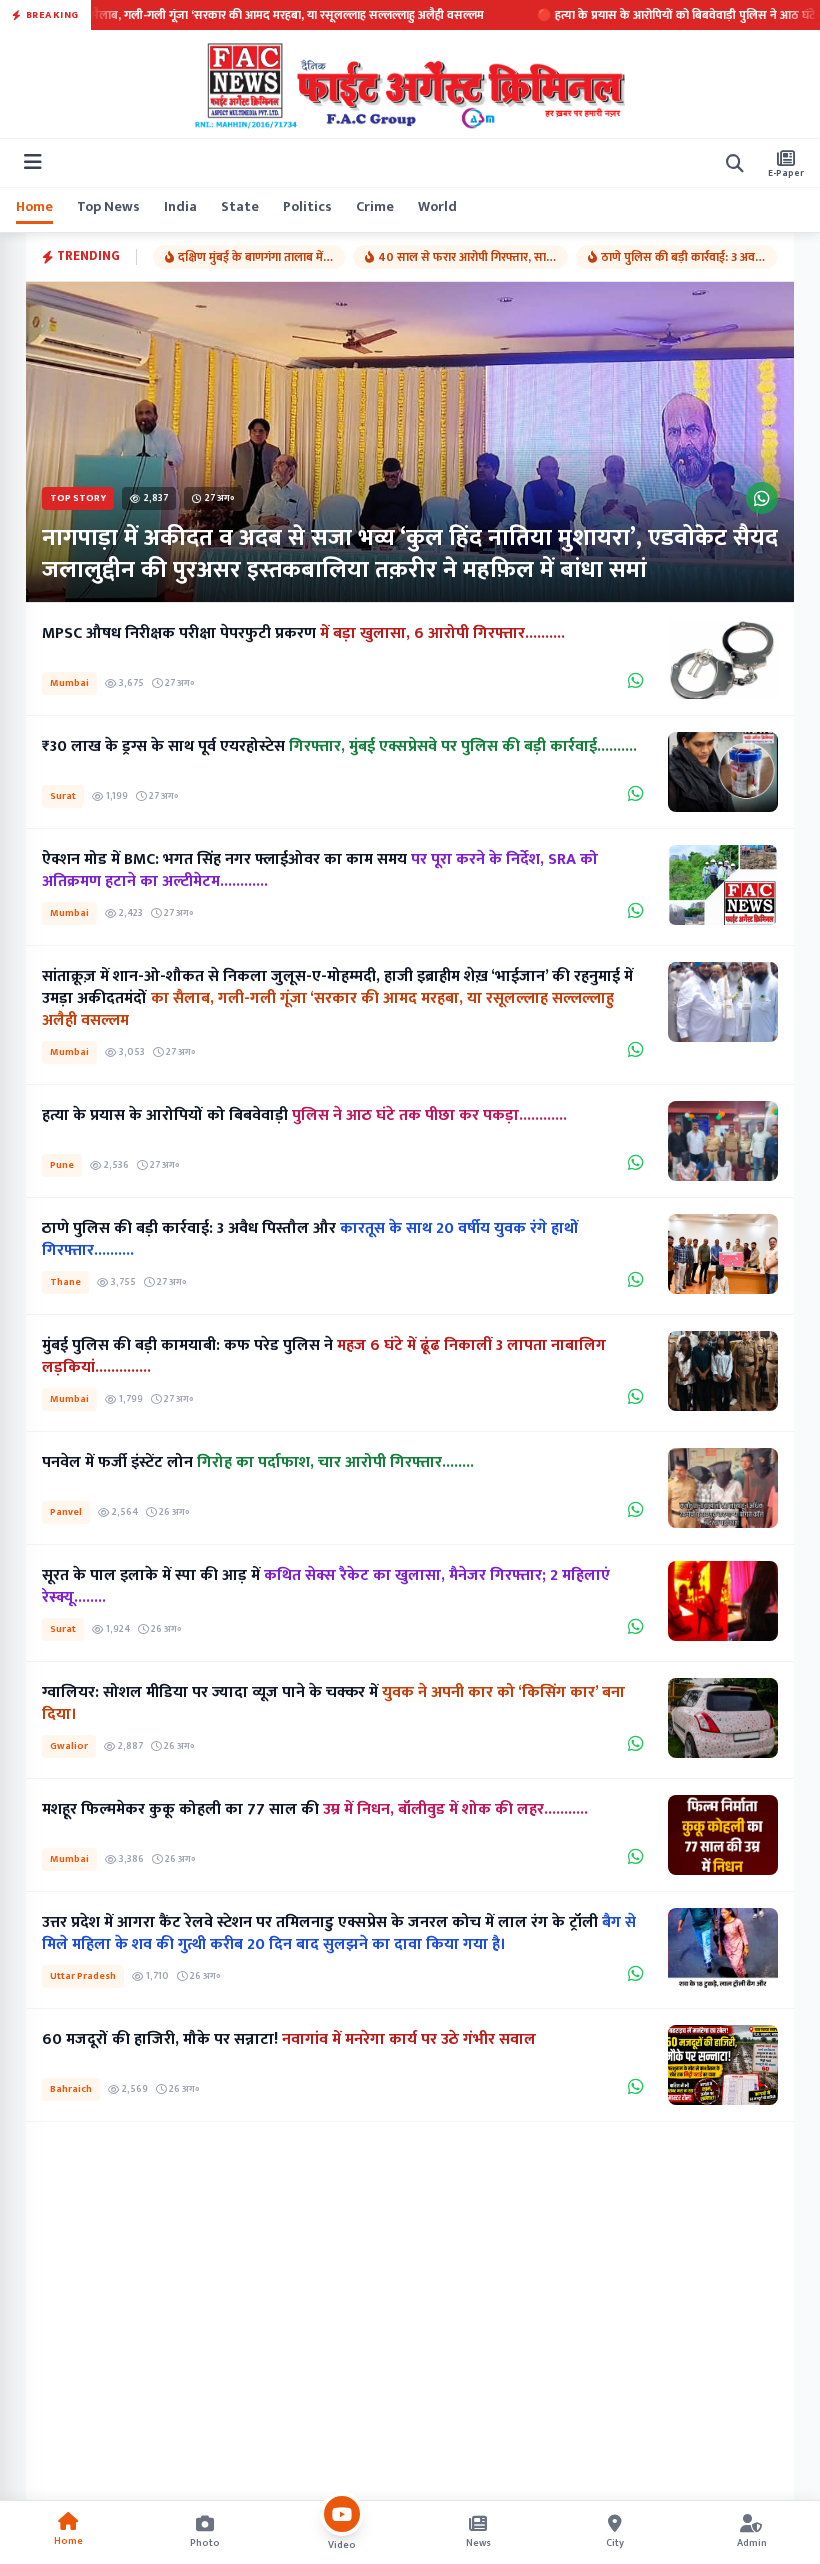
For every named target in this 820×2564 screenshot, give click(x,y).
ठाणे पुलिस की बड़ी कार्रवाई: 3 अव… (683, 257)
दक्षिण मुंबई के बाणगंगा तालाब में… (255, 257)
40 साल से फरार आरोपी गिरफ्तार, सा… (467, 257)
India (180, 207)
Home (34, 207)
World (437, 207)
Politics (307, 207)
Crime (375, 207)
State (240, 207)
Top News (108, 207)
